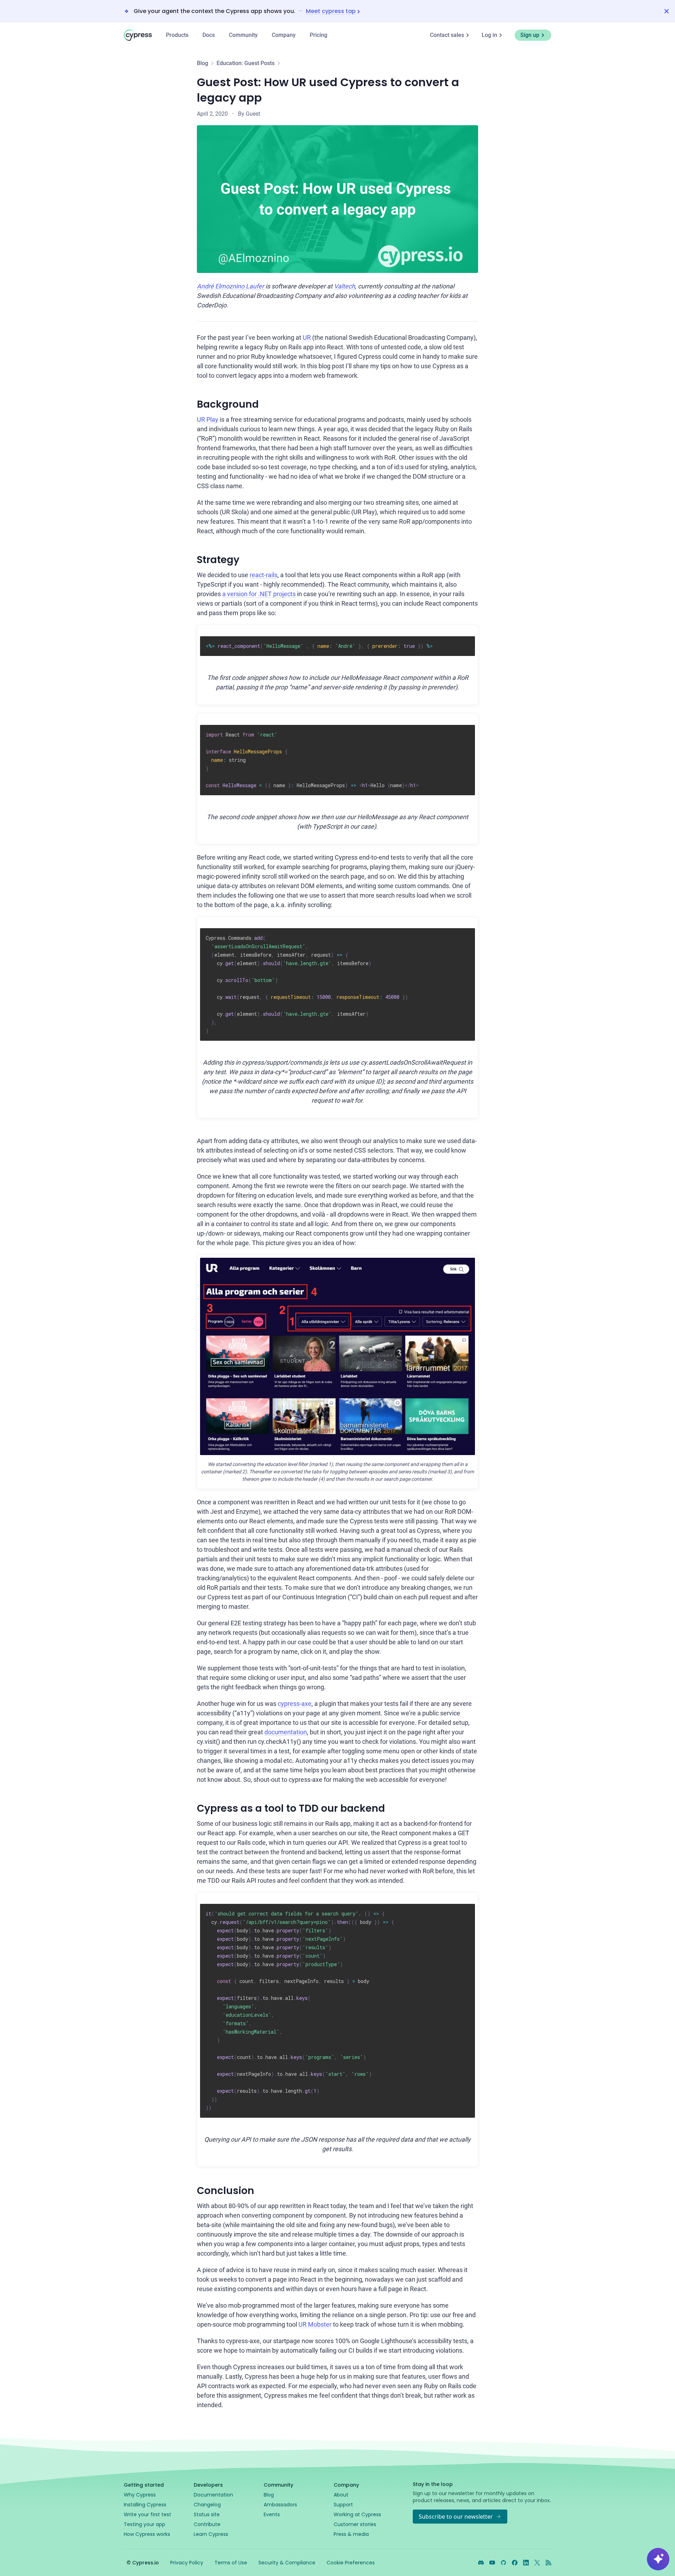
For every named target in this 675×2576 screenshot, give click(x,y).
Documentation (213, 2495)
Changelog (207, 2505)
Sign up (530, 35)
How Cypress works (147, 2534)
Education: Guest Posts (246, 63)
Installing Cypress (145, 2505)
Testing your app (144, 2524)
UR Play (208, 419)
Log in (489, 35)
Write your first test (147, 2514)
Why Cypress (140, 2495)
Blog (202, 63)
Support (343, 2505)
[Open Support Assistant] (658, 2559)
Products (177, 35)
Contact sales (447, 35)
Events (272, 2514)
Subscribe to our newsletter (456, 2517)
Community (243, 35)
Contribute (207, 2524)
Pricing (319, 35)
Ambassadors (280, 2505)
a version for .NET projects (259, 594)
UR (307, 337)
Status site (207, 2514)
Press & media (351, 2534)
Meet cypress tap (331, 11)
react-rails (263, 575)
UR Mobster (315, 2324)
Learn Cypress (211, 2534)
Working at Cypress (357, 2514)
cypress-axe (295, 1704)
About (341, 2495)
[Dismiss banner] (667, 11)
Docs (209, 35)
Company (284, 35)
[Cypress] (138, 35)
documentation (286, 1732)
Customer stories (355, 2524)
